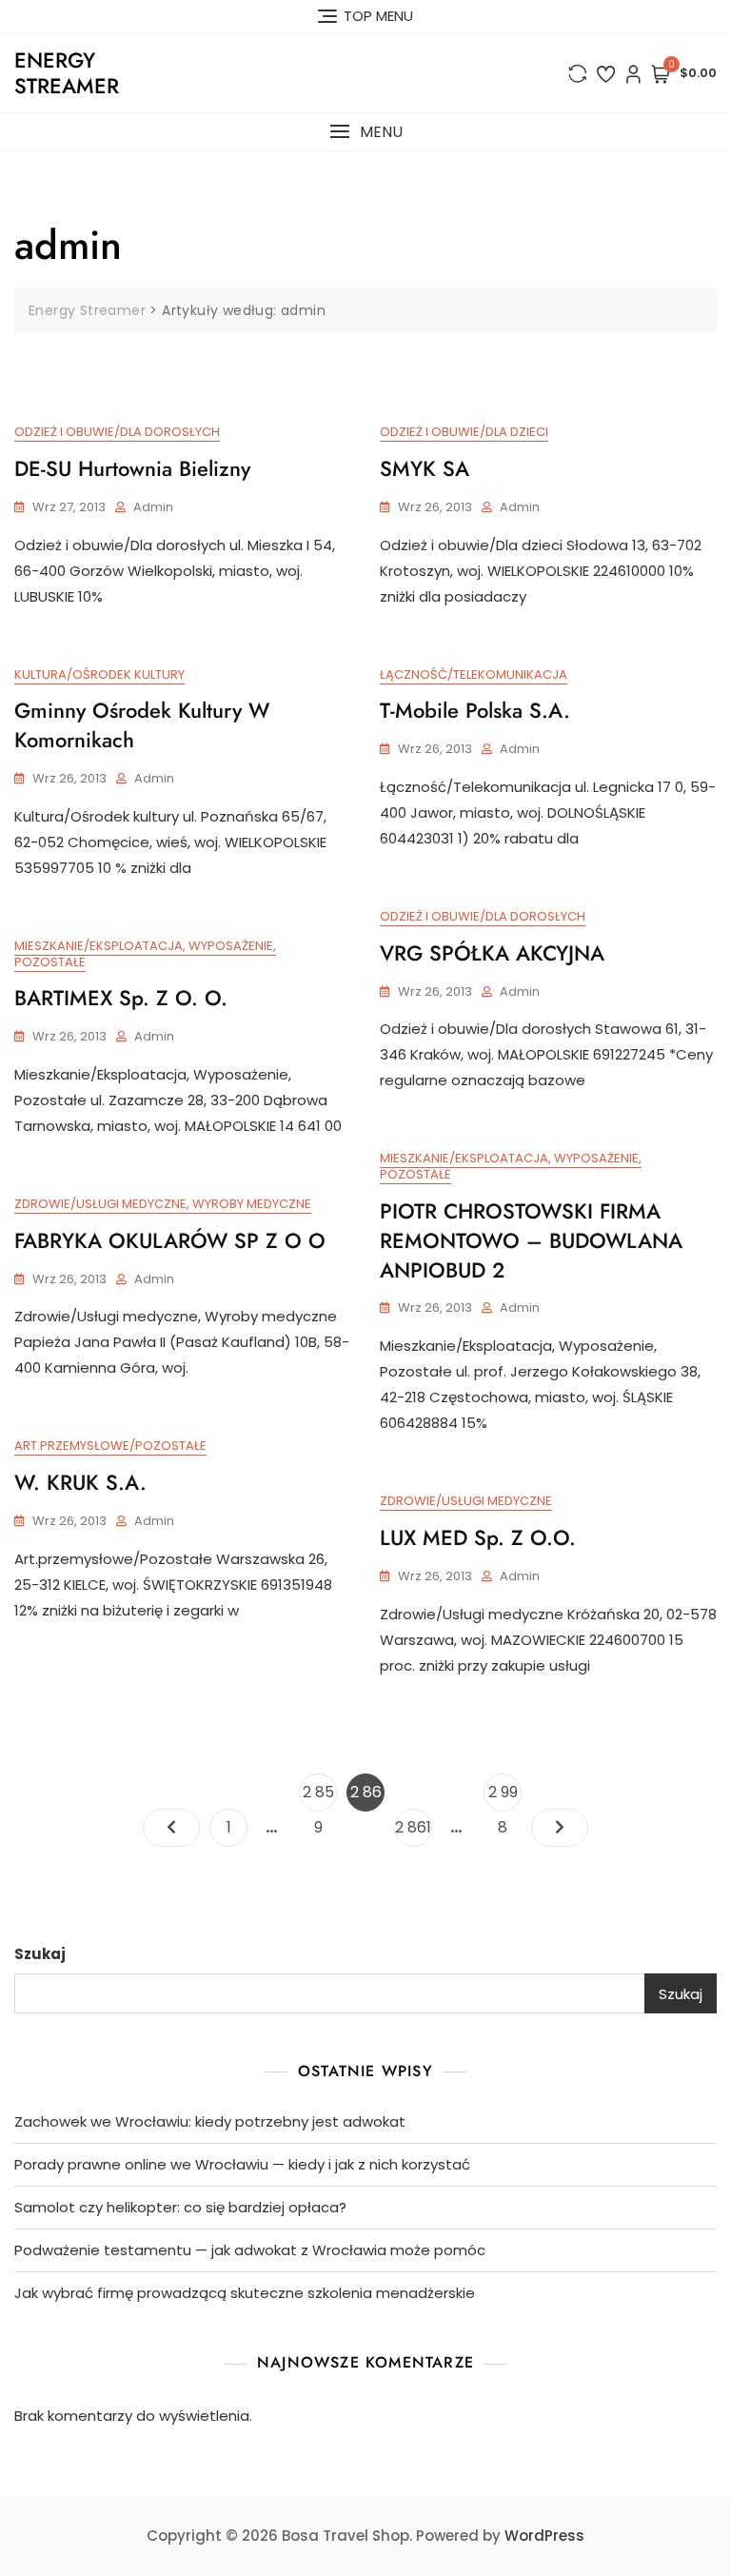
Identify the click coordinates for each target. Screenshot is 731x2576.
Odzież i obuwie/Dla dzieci (464, 432)
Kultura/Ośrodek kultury (99, 674)
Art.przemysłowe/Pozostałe (110, 1446)
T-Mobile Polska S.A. (475, 710)
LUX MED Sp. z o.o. (478, 1537)
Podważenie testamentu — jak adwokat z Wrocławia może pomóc (250, 2250)
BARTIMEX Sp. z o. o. (121, 998)
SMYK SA (425, 468)
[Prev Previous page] (171, 1828)
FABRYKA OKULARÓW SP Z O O (170, 1240)
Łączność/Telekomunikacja (474, 674)
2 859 (319, 1796)
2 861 (413, 1827)
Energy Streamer (67, 72)
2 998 (504, 1796)
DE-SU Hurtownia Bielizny (132, 468)
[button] (365, 132)
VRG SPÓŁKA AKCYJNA (492, 953)
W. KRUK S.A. (80, 1482)
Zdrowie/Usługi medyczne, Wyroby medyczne (163, 1204)
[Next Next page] (560, 1828)
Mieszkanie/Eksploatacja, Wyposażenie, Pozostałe (145, 954)
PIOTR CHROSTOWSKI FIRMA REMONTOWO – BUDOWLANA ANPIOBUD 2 (531, 1240)
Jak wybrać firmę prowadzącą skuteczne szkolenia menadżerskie (245, 2293)
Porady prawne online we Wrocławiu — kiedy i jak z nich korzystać (242, 2164)
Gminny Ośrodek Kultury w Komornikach (142, 725)
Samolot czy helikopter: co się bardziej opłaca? (180, 2207)
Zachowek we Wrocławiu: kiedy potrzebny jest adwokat (210, 2121)
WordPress (544, 2536)
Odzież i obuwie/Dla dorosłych (117, 432)
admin (153, 507)
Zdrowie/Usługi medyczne (466, 1501)
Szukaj (40, 1954)
